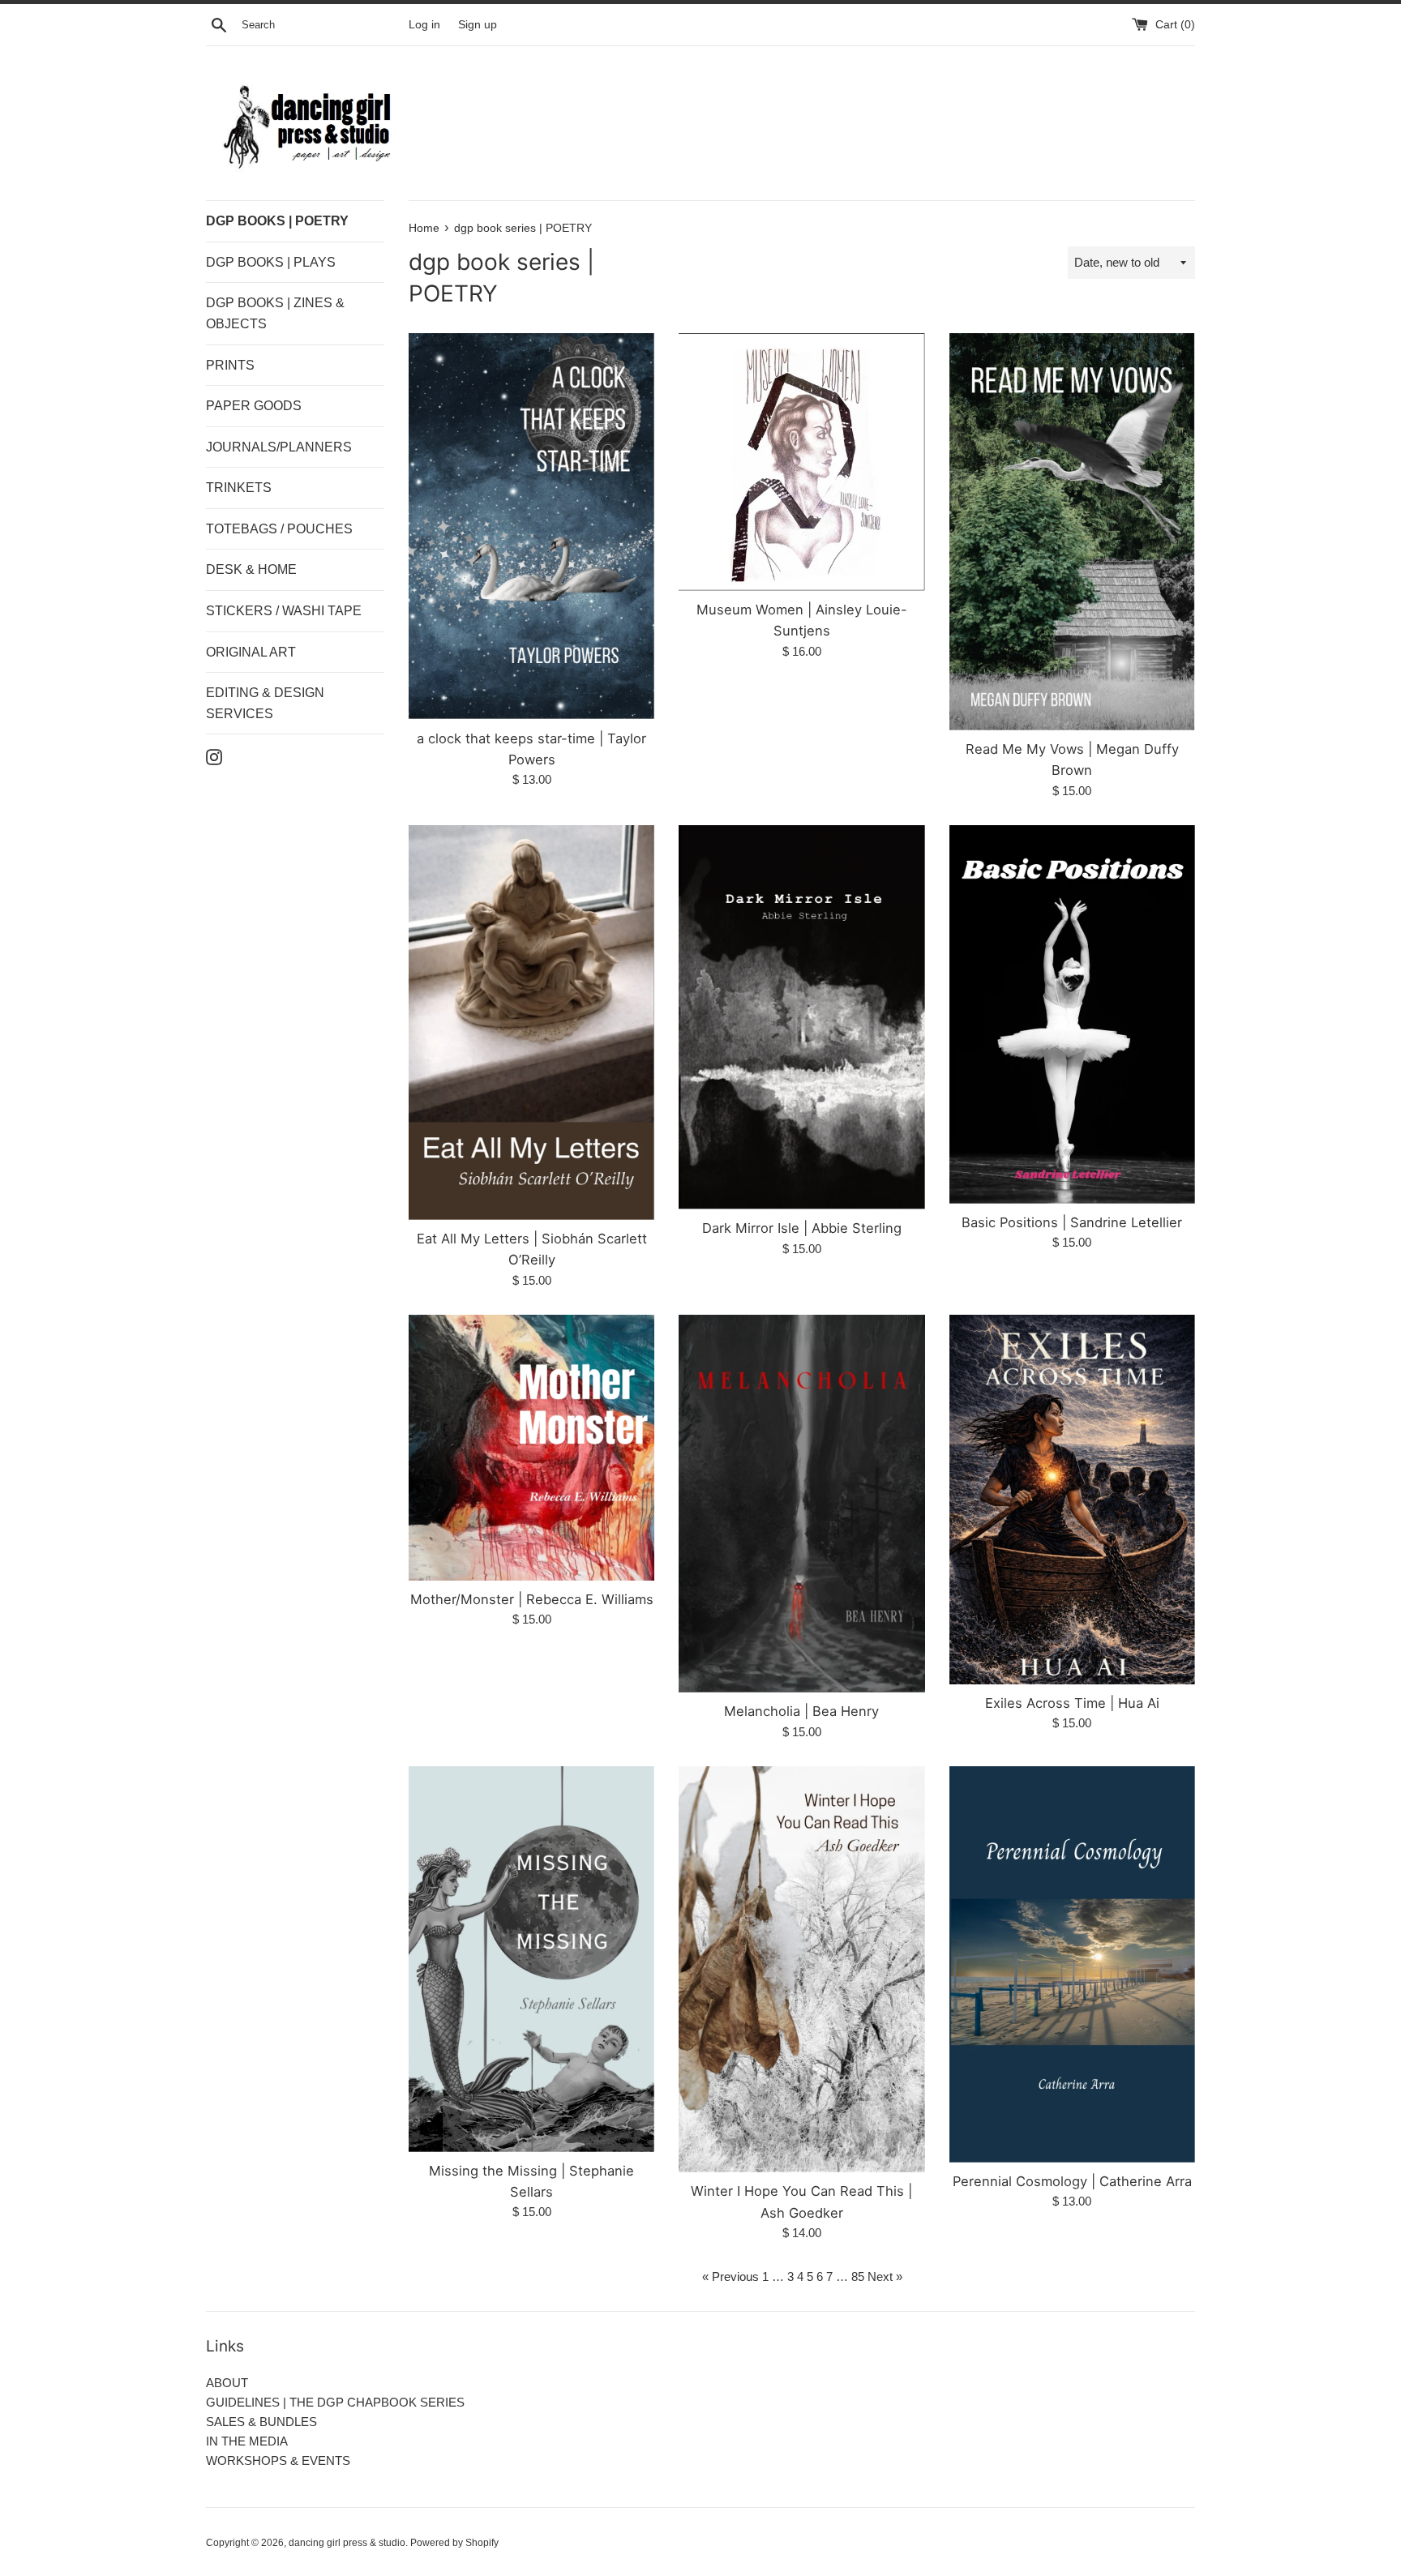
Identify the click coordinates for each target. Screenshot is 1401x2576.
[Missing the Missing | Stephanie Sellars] (531, 1959)
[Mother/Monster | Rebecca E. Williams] (531, 1448)
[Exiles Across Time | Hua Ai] (1072, 1500)
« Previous (730, 2276)
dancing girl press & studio (347, 2543)
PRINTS (230, 365)
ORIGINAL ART (251, 652)
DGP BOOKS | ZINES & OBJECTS (275, 313)
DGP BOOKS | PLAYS (271, 262)
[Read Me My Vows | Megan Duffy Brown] (1072, 532)
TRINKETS (239, 488)
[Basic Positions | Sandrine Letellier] (1072, 1014)
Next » (885, 2276)
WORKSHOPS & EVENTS (278, 2460)
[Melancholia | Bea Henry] (801, 1504)
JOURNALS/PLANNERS (279, 447)
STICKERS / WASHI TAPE (284, 611)
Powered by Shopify (454, 2543)
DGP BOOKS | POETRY (277, 221)
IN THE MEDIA (247, 2441)
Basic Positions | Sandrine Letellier (1072, 1222)
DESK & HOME (251, 569)
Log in (424, 25)
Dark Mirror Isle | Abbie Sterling (802, 1228)
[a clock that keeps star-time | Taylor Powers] (531, 526)
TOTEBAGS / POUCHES (279, 529)
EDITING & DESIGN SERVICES (265, 703)
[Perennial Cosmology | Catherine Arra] (1072, 1965)
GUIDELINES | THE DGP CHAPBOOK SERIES (335, 2402)
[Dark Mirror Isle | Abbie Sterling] (801, 1017)
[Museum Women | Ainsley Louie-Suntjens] (801, 462)
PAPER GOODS (254, 406)
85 (858, 2276)
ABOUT (227, 2383)
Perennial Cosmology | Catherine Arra (1072, 2181)
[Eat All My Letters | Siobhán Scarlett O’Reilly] (531, 1023)
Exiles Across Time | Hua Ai (1072, 1703)
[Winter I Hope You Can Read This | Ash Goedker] (801, 1970)
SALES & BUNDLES (261, 2422)
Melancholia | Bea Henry (801, 1711)
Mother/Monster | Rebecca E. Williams (532, 1599)
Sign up (478, 25)
